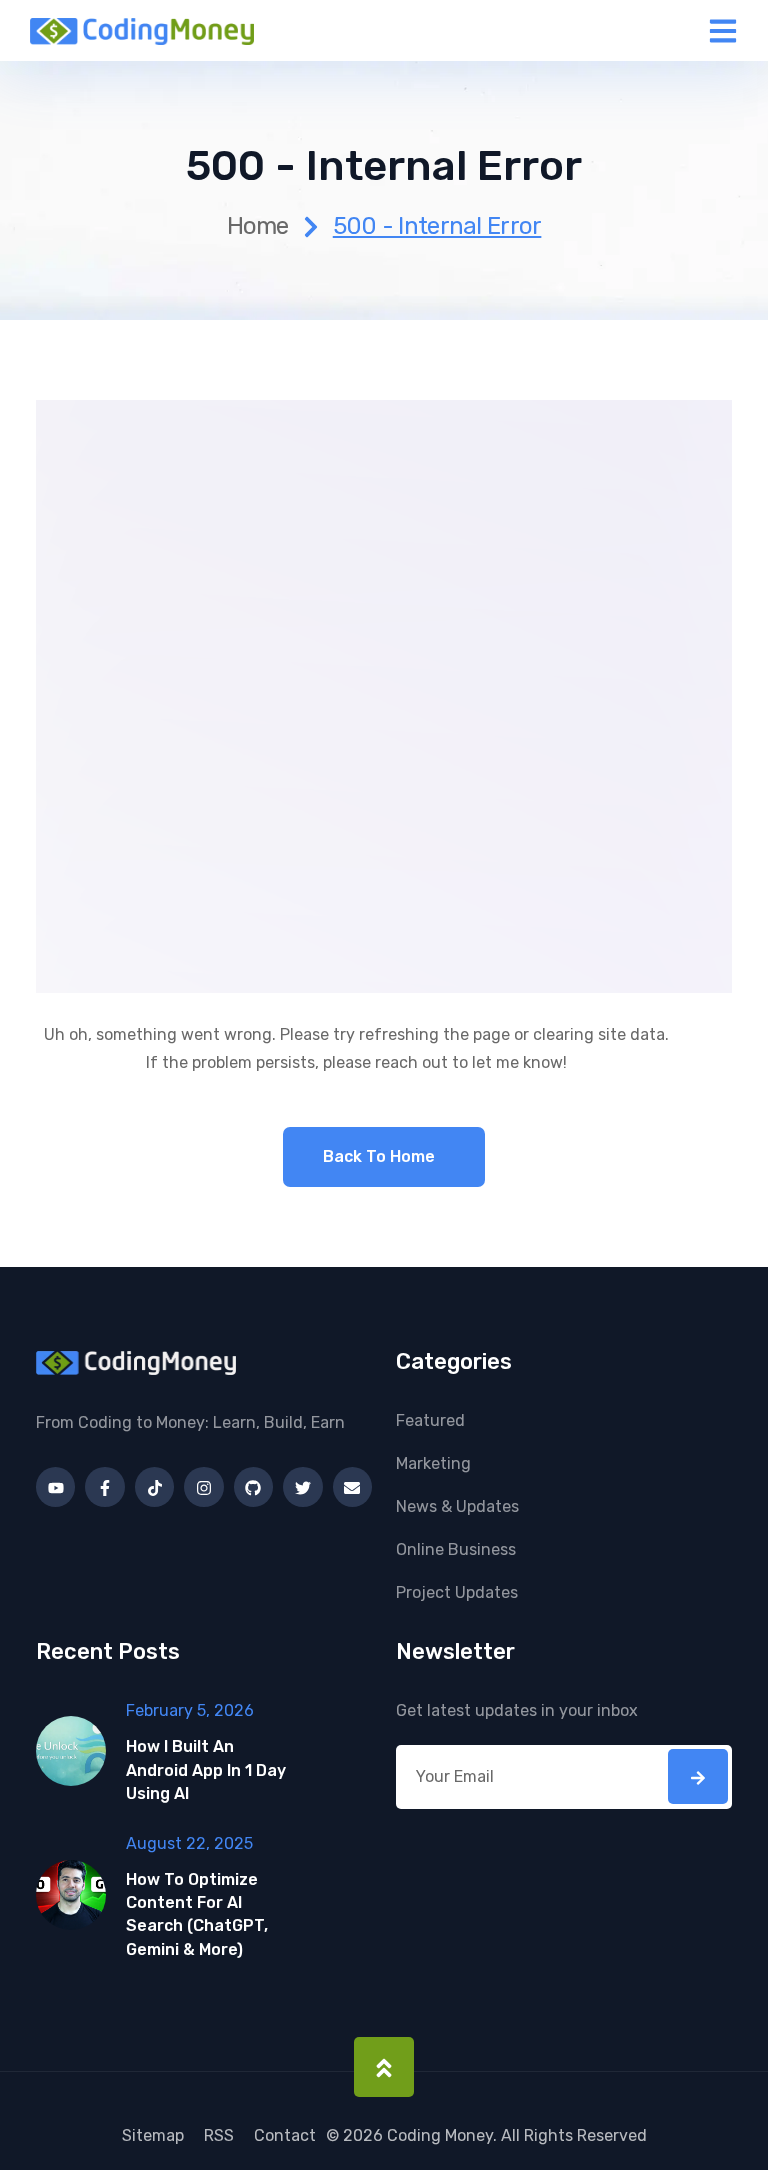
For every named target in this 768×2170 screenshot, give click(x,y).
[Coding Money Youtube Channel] (55, 1487)
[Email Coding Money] (352, 1487)
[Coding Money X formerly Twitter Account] (302, 1487)
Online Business (456, 1549)
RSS (219, 2135)
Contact (285, 2135)
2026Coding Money (418, 2135)
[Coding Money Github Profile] (253, 1487)
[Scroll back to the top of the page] (384, 2067)
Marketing (433, 1463)
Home (258, 226)
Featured (430, 1420)
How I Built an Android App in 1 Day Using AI (206, 1769)
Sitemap (153, 2135)
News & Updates (457, 1506)
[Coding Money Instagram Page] (203, 1487)
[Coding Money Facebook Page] (104, 1487)
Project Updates (457, 1592)
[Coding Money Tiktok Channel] (154, 1487)
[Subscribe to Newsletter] (698, 1776)
